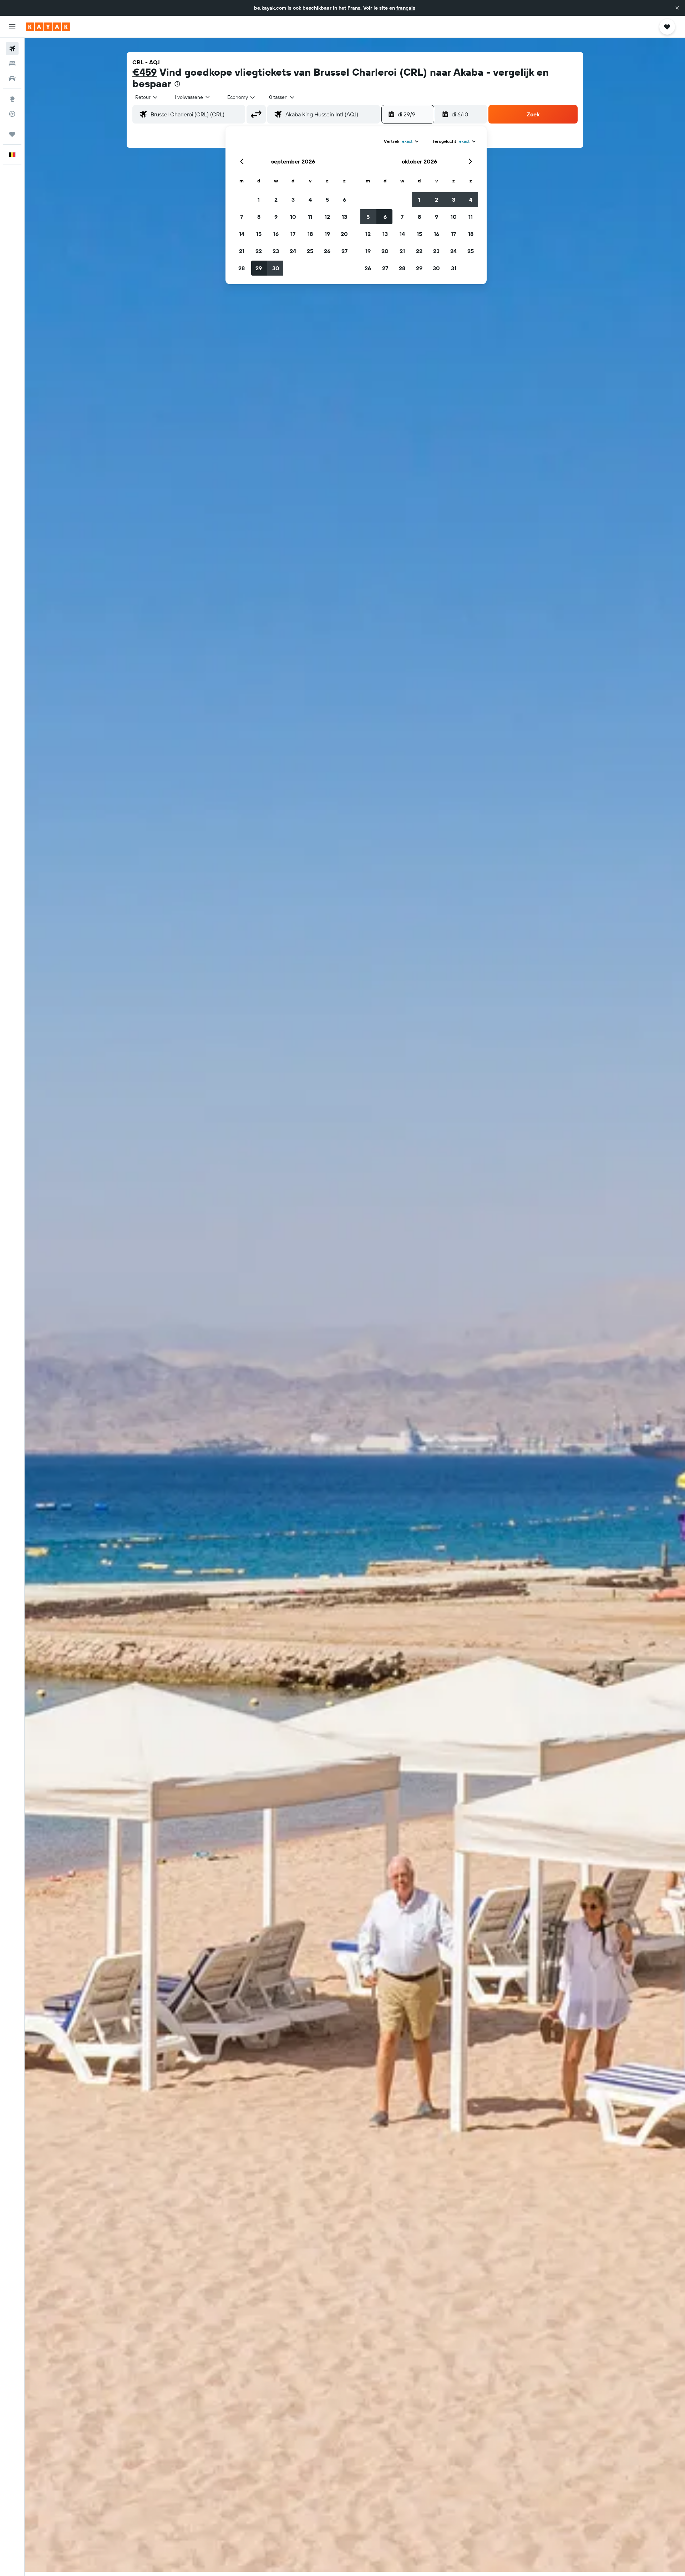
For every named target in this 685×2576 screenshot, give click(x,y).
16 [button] (276, 234)
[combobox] (147, 97)
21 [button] (242, 251)
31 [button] (454, 268)
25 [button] (310, 251)
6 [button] (344, 200)
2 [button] (276, 200)
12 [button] (327, 217)
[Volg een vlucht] (12, 114)
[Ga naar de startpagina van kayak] (48, 27)
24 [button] (293, 251)
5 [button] (327, 200)
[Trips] (12, 134)
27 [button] (344, 251)
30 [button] (276, 268)
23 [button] (276, 251)
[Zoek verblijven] (12, 64)
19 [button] (327, 234)
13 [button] (344, 217)
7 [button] (242, 217)
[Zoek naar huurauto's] (12, 79)
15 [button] (259, 234)
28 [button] (242, 268)
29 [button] (259, 268)
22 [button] (259, 251)
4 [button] (310, 200)
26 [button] (327, 251)
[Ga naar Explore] (12, 99)
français (406, 8)
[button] (677, 8)
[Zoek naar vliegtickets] (12, 49)
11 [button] (310, 217)
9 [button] (276, 217)
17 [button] (293, 234)
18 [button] (310, 234)
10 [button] (293, 217)
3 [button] (293, 200)
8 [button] (259, 217)
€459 (145, 72)
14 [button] (242, 234)
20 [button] (344, 234)
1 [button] (259, 200)
